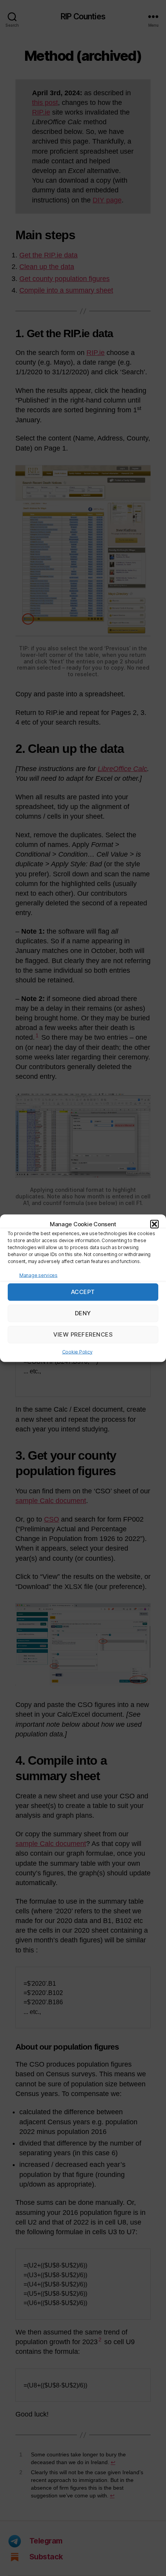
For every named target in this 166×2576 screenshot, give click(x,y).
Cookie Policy (77, 1351)
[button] (154, 1224)
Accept (83, 1292)
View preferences (83, 1334)
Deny (83, 1313)
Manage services (38, 1275)
